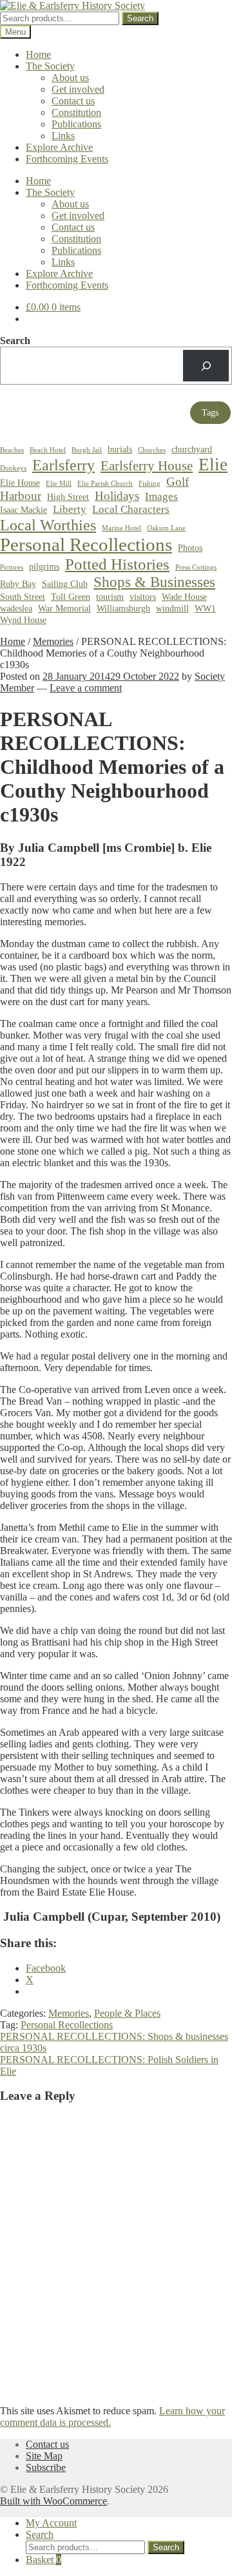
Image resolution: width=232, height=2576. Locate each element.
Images (161, 496)
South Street (23, 597)
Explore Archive (59, 147)
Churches (152, 450)
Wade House (184, 597)
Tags (210, 413)
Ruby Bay (18, 584)
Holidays (117, 496)
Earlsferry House (147, 466)
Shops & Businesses (154, 582)
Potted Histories (117, 564)
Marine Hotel (121, 528)
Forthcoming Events (67, 159)
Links (63, 136)
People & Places (127, 2013)
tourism (110, 597)
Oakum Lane (166, 528)
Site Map (44, 2456)
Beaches (12, 450)
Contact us (73, 101)
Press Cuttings (196, 567)
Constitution (76, 112)
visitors (143, 597)
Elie (213, 465)
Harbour (21, 496)
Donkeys (13, 468)
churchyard (192, 449)
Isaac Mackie (24, 510)
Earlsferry (63, 465)
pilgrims (44, 566)
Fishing (150, 484)
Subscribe (46, 2467)
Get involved (78, 89)
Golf (178, 482)
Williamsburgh (123, 608)
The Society (50, 66)
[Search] (206, 366)
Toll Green (71, 597)
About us (70, 78)
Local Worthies (48, 525)
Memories (53, 641)
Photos (190, 548)
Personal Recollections (86, 544)
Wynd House (23, 620)
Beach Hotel (48, 450)
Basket (43, 2560)
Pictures (12, 567)
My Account (51, 2523)
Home (38, 54)
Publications (76, 124)
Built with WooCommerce (53, 2501)
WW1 (205, 608)
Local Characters (131, 509)
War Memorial (64, 608)
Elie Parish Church (105, 484)
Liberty (70, 509)
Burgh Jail (87, 450)
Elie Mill (59, 484)
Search (140, 18)
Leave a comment (86, 688)
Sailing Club (65, 584)
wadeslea (16, 608)
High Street (68, 497)
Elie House (20, 483)
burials (120, 449)
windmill (172, 608)
